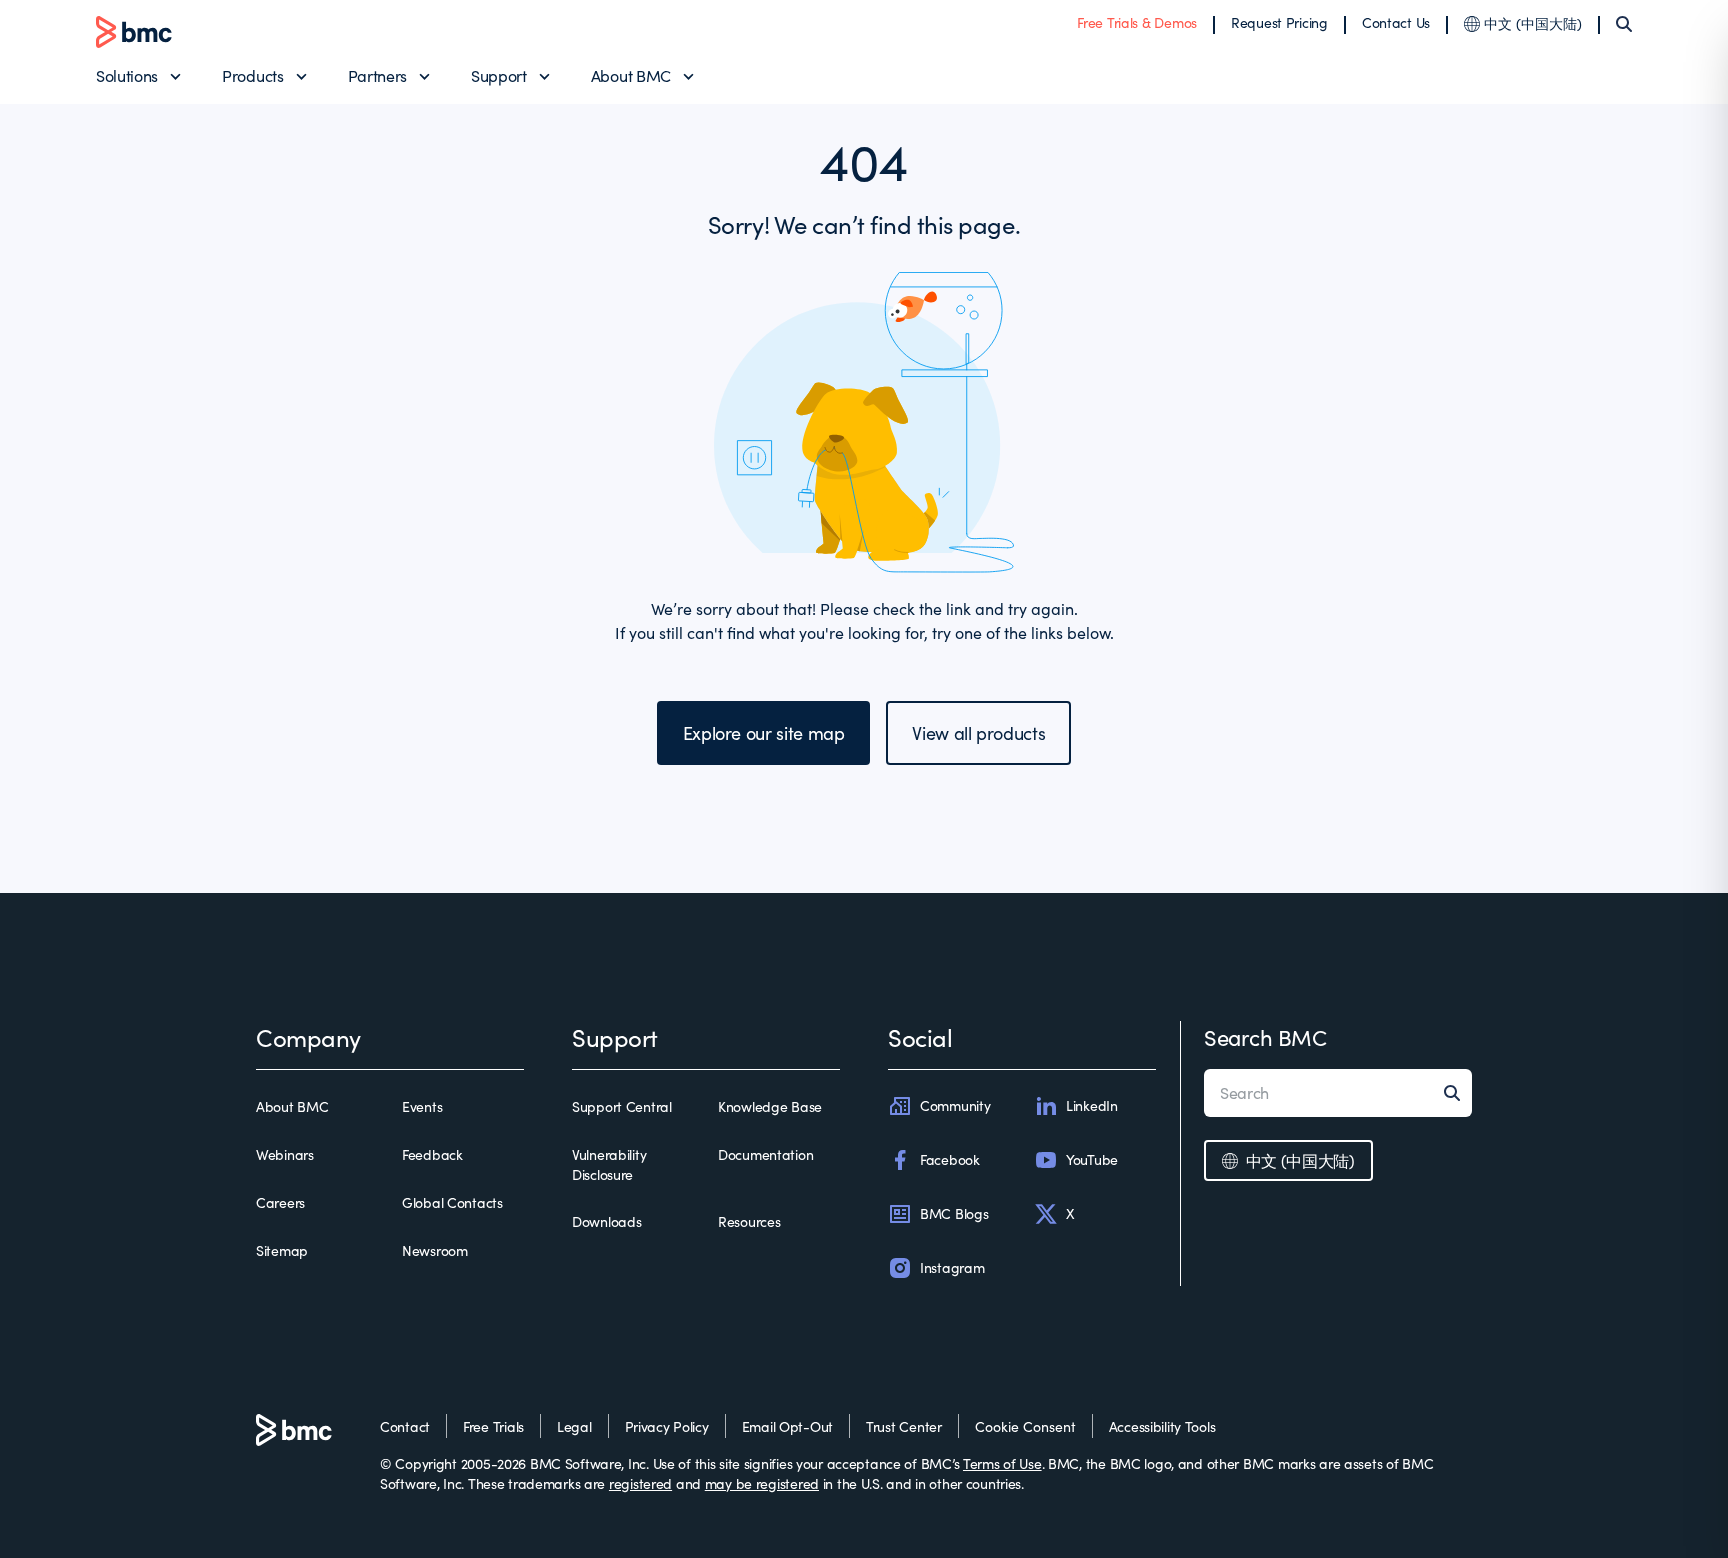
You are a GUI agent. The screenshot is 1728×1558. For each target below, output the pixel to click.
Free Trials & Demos (1137, 22)
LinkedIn (1092, 1105)
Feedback (432, 1154)
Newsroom (435, 1250)
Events (422, 1106)
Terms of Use (1002, 1463)
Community (955, 1105)
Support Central (622, 1106)
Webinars (285, 1154)
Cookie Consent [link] (1025, 1426)
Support (499, 75)
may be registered (762, 1483)
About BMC (631, 75)
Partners (377, 75)
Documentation (765, 1154)
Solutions (127, 75)
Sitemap (282, 1250)
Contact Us (1396, 22)
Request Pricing (1279, 22)
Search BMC (1265, 1037)
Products (252, 75)
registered (640, 1483)
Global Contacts (452, 1202)
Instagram (952, 1267)
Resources (749, 1221)
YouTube (1092, 1159)
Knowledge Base (770, 1106)
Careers (280, 1202)
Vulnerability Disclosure (609, 1164)
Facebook (950, 1159)
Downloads (606, 1221)
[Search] (1624, 24)
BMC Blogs (954, 1213)
